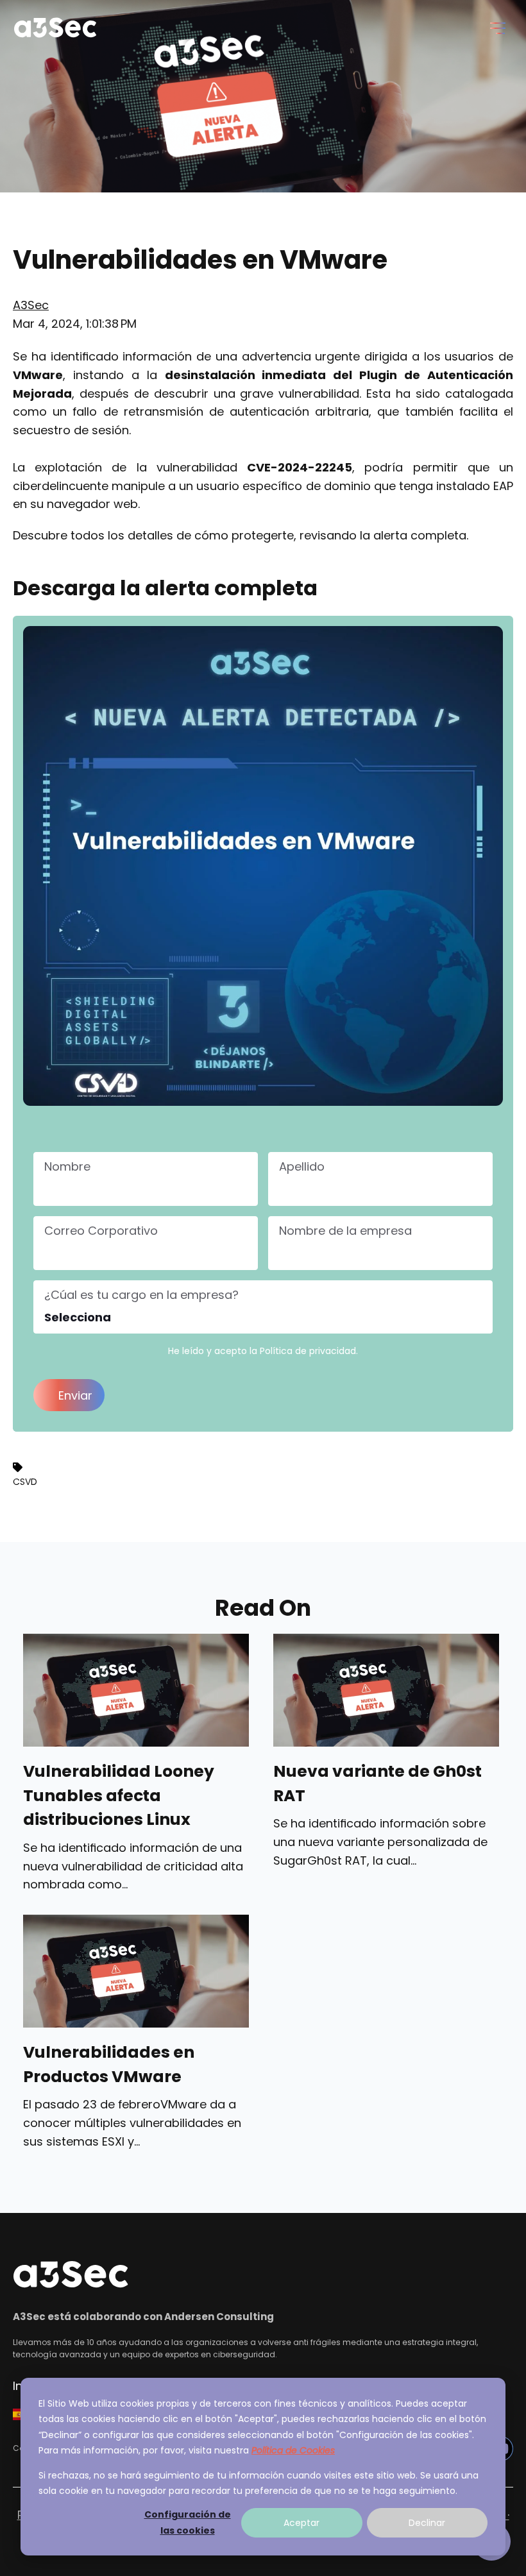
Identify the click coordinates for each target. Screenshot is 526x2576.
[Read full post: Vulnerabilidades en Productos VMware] (136, 1971)
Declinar (427, 2523)
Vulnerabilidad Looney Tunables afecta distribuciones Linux (119, 1795)
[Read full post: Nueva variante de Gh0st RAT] (386, 1690)
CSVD (25, 1482)
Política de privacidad (308, 1351)
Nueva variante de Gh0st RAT (378, 1784)
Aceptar (301, 2523)
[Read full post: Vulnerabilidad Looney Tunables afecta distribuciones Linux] (136, 1690)
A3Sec (31, 305)
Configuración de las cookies (188, 2522)
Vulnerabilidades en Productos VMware (109, 2064)
